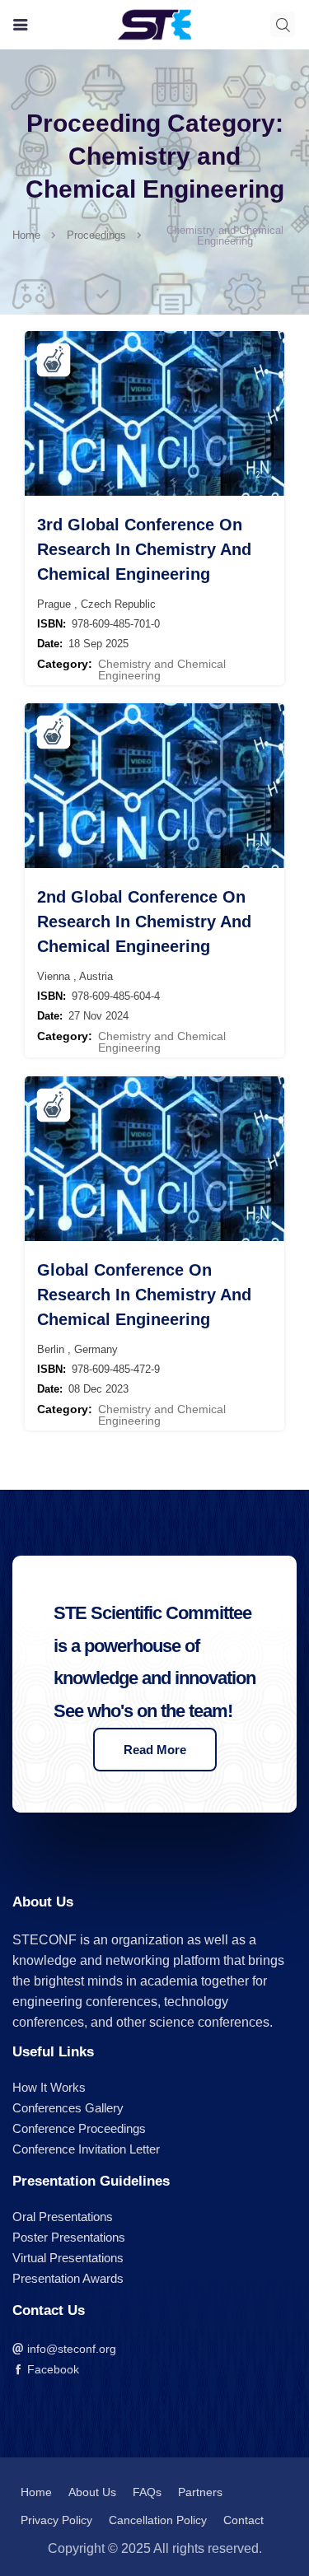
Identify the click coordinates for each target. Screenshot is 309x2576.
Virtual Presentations (68, 2258)
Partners (200, 2492)
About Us (92, 2492)
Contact (243, 2520)
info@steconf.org (70, 2349)
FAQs (147, 2492)
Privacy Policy (56, 2520)
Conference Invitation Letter (86, 2149)
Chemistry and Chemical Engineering (162, 670)
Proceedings (96, 235)
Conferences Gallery (68, 2108)
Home (26, 235)
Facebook (51, 2369)
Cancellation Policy (158, 2520)
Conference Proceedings (79, 2128)
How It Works (49, 2087)
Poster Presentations (69, 2237)
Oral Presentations (63, 2217)
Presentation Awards (68, 2278)
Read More (155, 1750)
